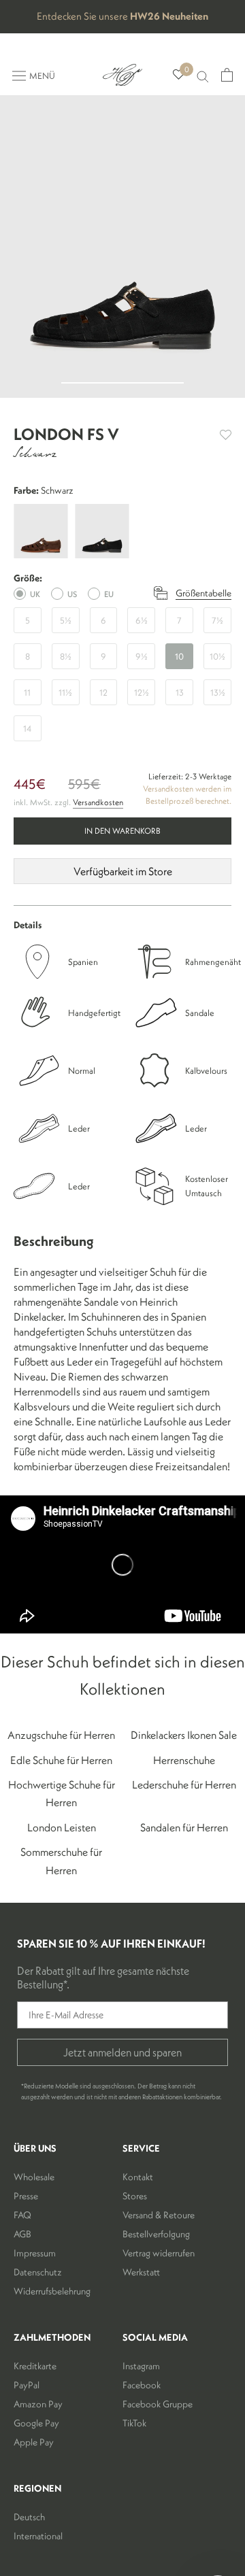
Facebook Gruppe (158, 2404)
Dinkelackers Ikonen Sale (184, 1735)
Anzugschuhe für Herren (61, 1735)
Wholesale (34, 2177)
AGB (22, 2234)
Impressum (35, 2253)
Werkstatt (141, 2272)
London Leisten (62, 1827)
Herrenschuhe (184, 1760)
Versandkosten (98, 802)
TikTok (134, 2423)
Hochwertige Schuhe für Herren (62, 1793)
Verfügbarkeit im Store (123, 871)
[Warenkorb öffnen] (227, 75)
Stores (135, 2196)
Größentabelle (203, 593)
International (38, 2536)
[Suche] (203, 75)
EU (109, 594)
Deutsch (29, 2517)
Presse (26, 2196)
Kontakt (138, 2177)
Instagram (141, 2366)
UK (35, 594)
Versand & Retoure (159, 2215)
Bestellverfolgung (156, 2234)
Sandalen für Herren (184, 1827)
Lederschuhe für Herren (184, 1784)
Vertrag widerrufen (159, 2253)
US (72, 594)
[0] (179, 75)
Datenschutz (38, 2272)
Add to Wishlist (226, 435)
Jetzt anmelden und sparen (122, 2052)
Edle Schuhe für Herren (61, 1760)
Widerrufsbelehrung (52, 2291)
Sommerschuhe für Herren (61, 1861)
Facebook (142, 2385)
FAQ (22, 2215)
